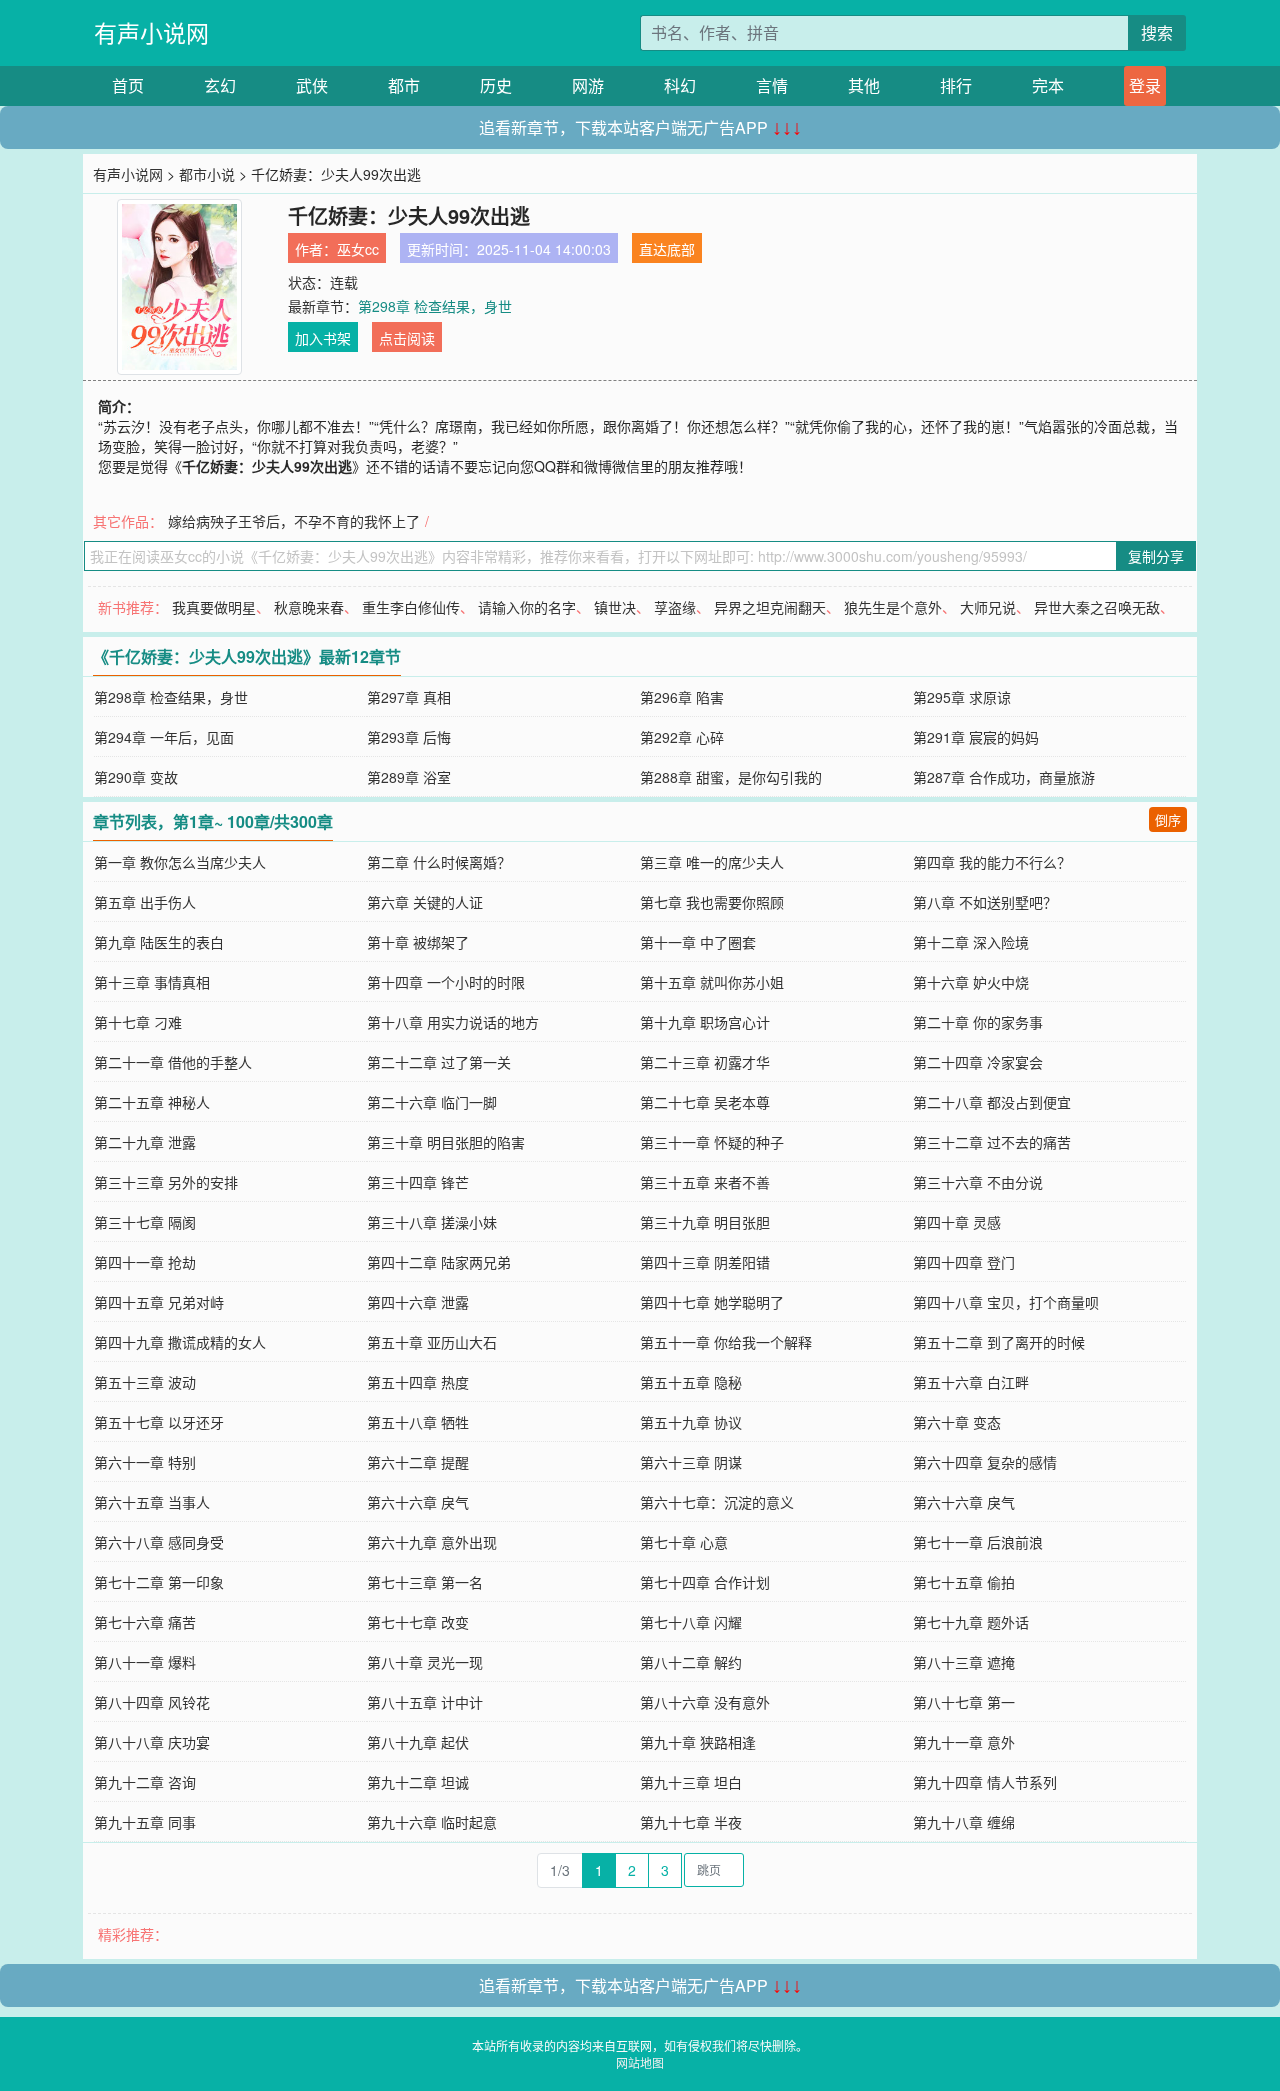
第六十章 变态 (957, 1422)
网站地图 (640, 2062)
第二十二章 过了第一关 (439, 1062)
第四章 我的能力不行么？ (992, 862)
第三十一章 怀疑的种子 (712, 1142)
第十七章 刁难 (138, 1022)
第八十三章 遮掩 (964, 1662)
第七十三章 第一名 (425, 1582)
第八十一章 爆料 (145, 1662)
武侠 (312, 85)
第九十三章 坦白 (691, 1782)
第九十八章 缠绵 (964, 1822)
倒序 (1168, 819)
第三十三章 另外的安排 (166, 1182)
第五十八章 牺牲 (418, 1422)
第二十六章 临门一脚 (432, 1102)
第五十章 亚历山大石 (432, 1342)
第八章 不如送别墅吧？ (985, 902)
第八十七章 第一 (964, 1702)
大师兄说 (988, 607)
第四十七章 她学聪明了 (712, 1302)
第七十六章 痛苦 (145, 1622)
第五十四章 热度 (418, 1382)
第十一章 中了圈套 (698, 942)
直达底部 (667, 249)
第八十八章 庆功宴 (152, 1742)
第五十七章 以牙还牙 (159, 1422)
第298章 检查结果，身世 (435, 306)
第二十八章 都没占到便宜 (992, 1102)
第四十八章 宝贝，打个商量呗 (1006, 1302)
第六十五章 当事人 (152, 1502)
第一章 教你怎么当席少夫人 (180, 862)
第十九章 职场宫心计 (705, 1022)
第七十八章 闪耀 (691, 1622)
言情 (772, 85)
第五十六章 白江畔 (971, 1382)
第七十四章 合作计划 (705, 1582)
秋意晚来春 (309, 607)
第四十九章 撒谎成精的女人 (180, 1342)
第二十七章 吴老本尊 (705, 1102)
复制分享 (1156, 556)
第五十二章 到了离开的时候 (999, 1342)
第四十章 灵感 (957, 1222)
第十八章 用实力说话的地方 (453, 1022)
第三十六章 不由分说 (978, 1182)
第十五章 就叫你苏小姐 (712, 982)
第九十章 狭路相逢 (698, 1742)
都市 (404, 85)
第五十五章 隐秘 (691, 1382)
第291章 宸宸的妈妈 (976, 737)
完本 (1048, 85)
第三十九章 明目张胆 (705, 1222)
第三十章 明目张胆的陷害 (446, 1142)
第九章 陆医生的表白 (159, 942)
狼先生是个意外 (893, 607)
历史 (496, 85)
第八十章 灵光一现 (425, 1662)
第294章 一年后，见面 (164, 737)
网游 (588, 85)
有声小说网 (151, 32)
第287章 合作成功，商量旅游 (1004, 777)
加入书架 (323, 338)
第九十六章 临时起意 (432, 1822)
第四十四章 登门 (964, 1262)
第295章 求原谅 (962, 697)
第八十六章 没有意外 (705, 1702)
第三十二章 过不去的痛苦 (992, 1142)
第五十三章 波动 (145, 1382)
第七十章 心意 (684, 1542)
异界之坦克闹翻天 (770, 607)
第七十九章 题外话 (971, 1622)
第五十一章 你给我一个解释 (726, 1342)
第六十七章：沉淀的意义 (717, 1502)
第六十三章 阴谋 (691, 1462)
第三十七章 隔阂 (145, 1222)
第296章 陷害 (682, 697)
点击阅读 (407, 338)
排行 (956, 85)
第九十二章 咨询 (145, 1782)
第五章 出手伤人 (145, 902)
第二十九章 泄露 (145, 1142)
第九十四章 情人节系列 (985, 1782)
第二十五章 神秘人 (152, 1102)
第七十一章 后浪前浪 (978, 1542)
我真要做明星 (214, 607)
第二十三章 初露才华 (705, 1062)
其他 (864, 85)
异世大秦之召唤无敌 (1097, 607)
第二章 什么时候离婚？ (439, 862)
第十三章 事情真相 (152, 982)
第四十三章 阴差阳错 (705, 1262)
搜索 (1157, 32)
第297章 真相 (409, 697)
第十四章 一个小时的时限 (446, 982)
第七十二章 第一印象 (159, 1582)
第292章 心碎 (682, 737)
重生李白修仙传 (411, 607)
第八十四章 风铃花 (152, 1702)
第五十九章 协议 (691, 1422)
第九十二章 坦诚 (418, 1782)
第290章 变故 (136, 777)
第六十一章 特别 (145, 1462)
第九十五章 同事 (145, 1822)
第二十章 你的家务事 (978, 1022)
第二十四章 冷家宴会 (978, 1062)
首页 (128, 85)
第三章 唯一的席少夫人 (712, 862)
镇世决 (615, 607)
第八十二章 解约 (691, 1662)
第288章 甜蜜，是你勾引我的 (731, 777)
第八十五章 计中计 (425, 1702)
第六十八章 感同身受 (159, 1542)
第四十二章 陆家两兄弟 (439, 1262)
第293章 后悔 (409, 737)
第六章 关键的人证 (425, 902)
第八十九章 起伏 (418, 1742)
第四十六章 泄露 (418, 1302)
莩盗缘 (675, 607)
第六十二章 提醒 (418, 1462)
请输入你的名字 (527, 607)
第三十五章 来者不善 (705, 1182)
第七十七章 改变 (418, 1622)
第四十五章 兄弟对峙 (159, 1302)
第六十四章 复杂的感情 (985, 1462)
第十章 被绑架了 (418, 942)
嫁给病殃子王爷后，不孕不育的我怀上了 (294, 521)
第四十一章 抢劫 (145, 1262)
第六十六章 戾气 (418, 1502)
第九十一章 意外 (964, 1742)
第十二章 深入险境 (971, 942)
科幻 (680, 85)
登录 (1145, 85)
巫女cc (358, 249)
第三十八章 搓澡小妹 (432, 1222)
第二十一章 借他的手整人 (173, 1062)
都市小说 (207, 174)
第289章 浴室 (409, 777)
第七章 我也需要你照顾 (712, 902)
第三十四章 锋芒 (418, 1182)
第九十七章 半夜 (691, 1822)
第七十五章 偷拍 (964, 1582)
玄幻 (220, 85)
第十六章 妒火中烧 (971, 982)
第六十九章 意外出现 (432, 1542)
